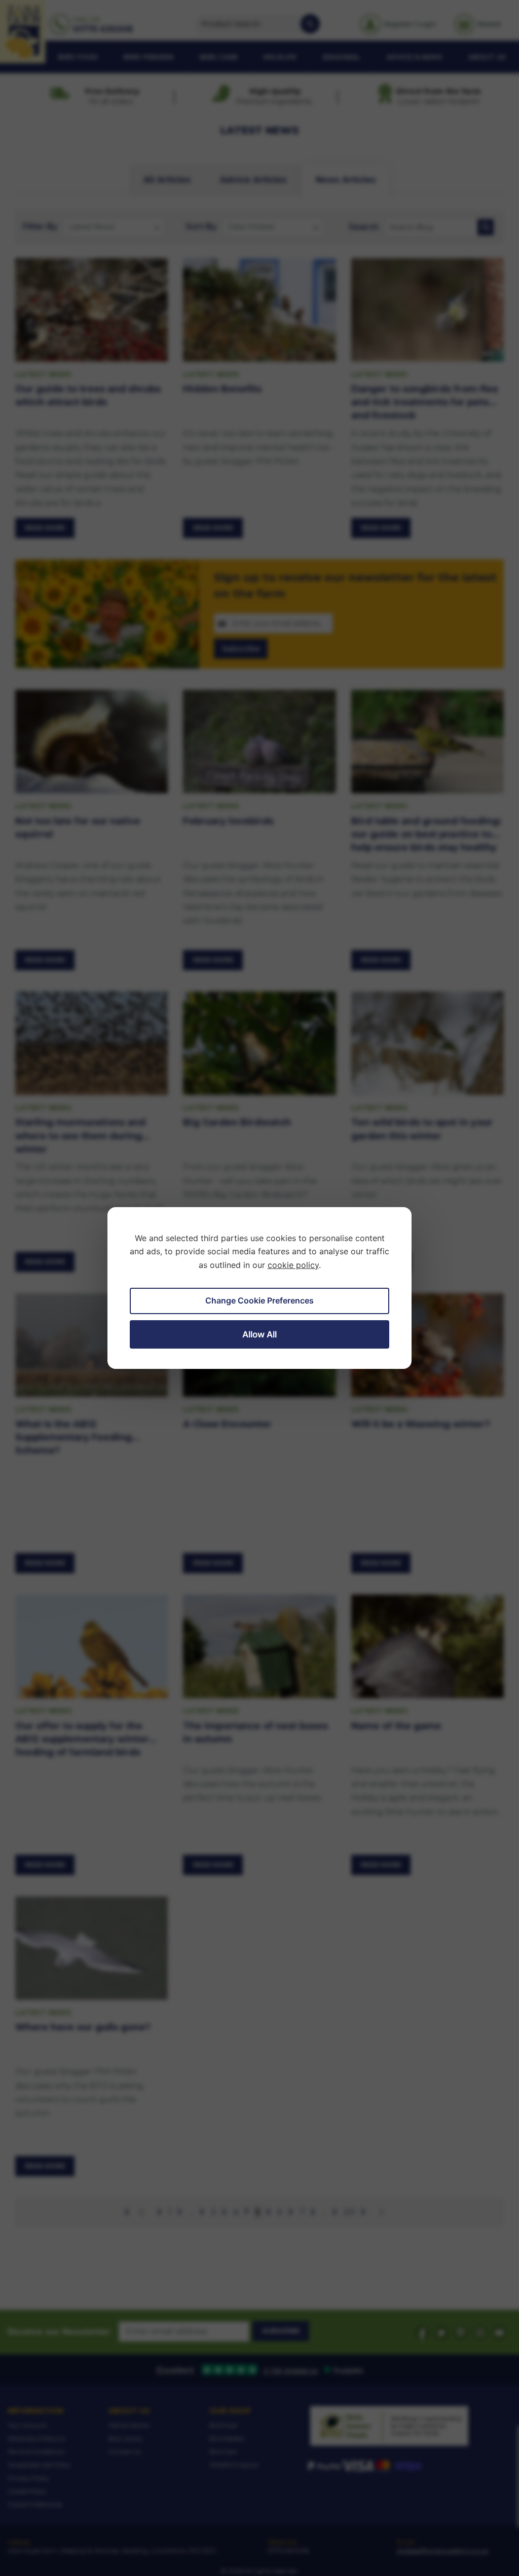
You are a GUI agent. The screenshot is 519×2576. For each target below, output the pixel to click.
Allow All (259, 1334)
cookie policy (293, 1265)
